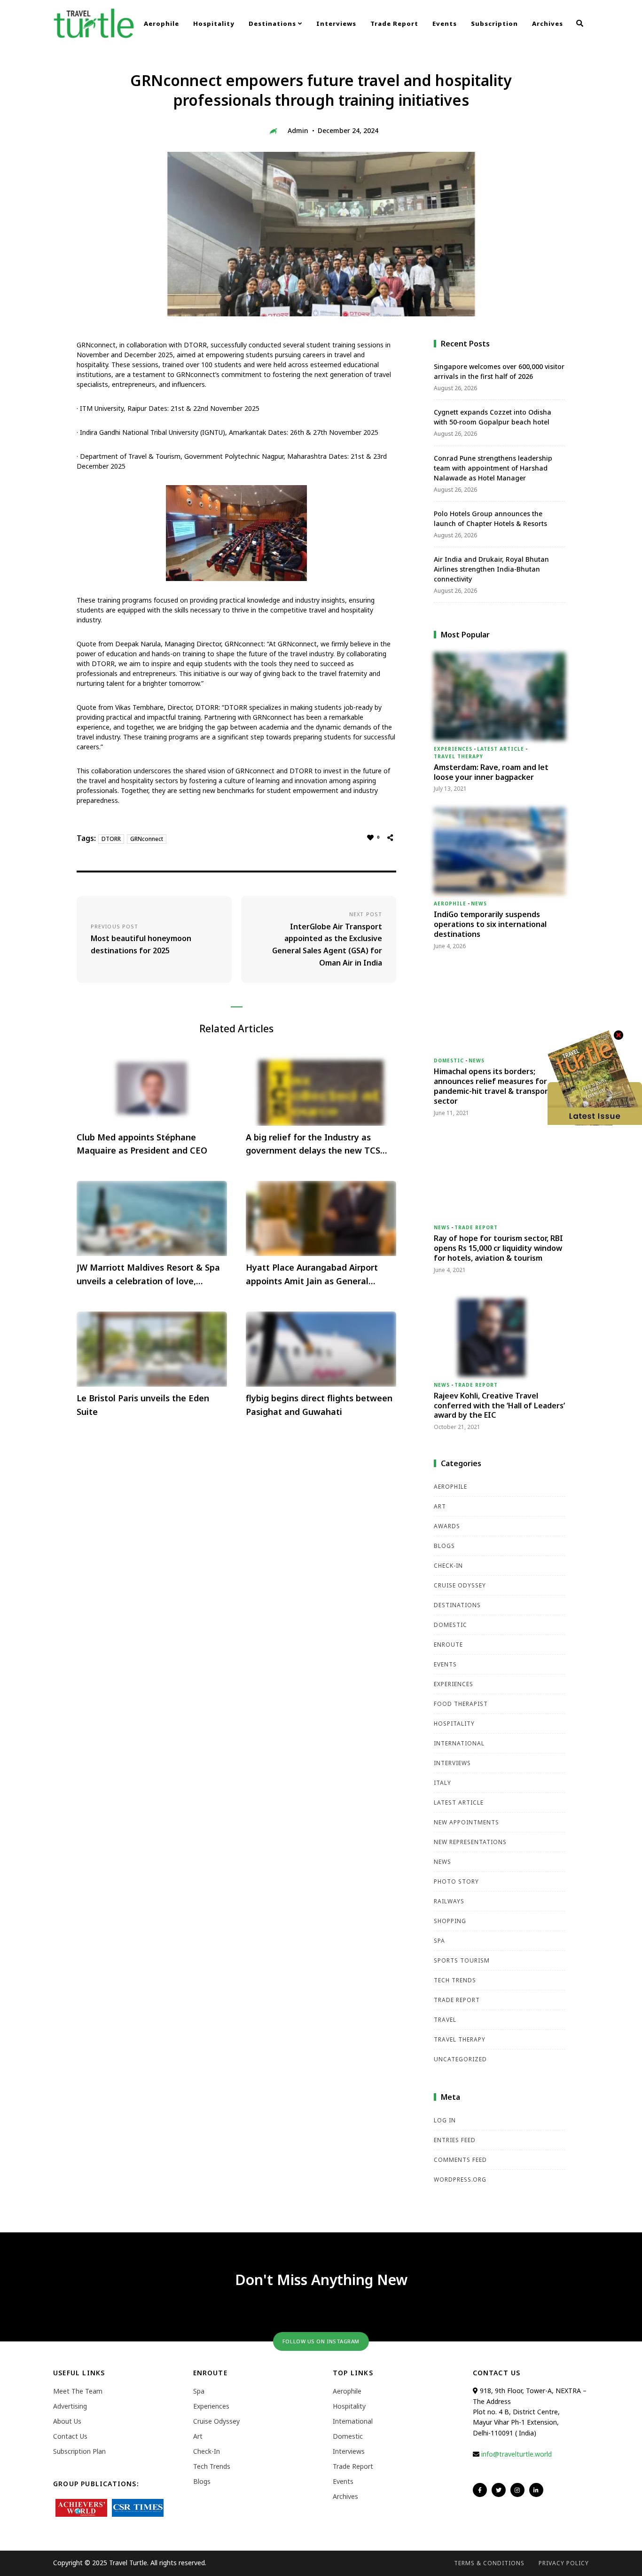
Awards (447, 1526)
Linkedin (536, 2490)
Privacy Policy (564, 2563)
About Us (67, 2421)
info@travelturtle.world (517, 2454)
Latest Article (501, 749)
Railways (449, 1901)
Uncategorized (460, 2059)
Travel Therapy (458, 756)
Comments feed (460, 2160)
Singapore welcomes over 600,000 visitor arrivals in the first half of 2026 (499, 371)
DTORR (111, 839)
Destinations (273, 24)
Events (445, 24)
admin (298, 130)
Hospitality (214, 24)
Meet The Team (78, 2391)
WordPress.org (460, 2179)
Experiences (453, 749)
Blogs (444, 1546)
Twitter (499, 2490)
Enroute (448, 1645)
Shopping (450, 1921)
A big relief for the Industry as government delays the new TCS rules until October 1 (313, 1145)
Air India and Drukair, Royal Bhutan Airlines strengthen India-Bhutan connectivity (491, 569)
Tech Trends (455, 1980)
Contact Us (70, 2436)
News (479, 903)
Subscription (494, 24)
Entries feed (455, 2140)
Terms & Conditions (489, 2563)
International (459, 1743)
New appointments (466, 1822)
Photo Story (456, 1881)
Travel (445, 2020)
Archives (548, 24)
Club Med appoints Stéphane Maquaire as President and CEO (142, 1144)
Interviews (336, 24)
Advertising (70, 2406)
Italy (442, 1783)
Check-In (448, 1566)
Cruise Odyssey (460, 1585)
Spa (439, 1941)
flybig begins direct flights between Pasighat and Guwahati (319, 1405)
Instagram (517, 2490)
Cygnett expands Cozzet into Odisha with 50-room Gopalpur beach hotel (493, 417)
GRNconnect (147, 839)
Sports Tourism (462, 1960)
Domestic (449, 1060)
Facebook (480, 2490)
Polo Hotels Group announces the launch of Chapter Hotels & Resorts (490, 518)
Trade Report (394, 24)
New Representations (470, 1842)
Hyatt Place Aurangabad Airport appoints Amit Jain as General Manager (312, 1275)
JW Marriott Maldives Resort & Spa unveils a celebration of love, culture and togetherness (148, 1275)
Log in (445, 2120)
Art (440, 1506)
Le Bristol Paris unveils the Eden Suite (143, 1405)
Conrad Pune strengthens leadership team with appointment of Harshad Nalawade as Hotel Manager (493, 468)
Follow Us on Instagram (321, 2341)
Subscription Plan (79, 2451)
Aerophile (161, 24)
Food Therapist (461, 1704)
